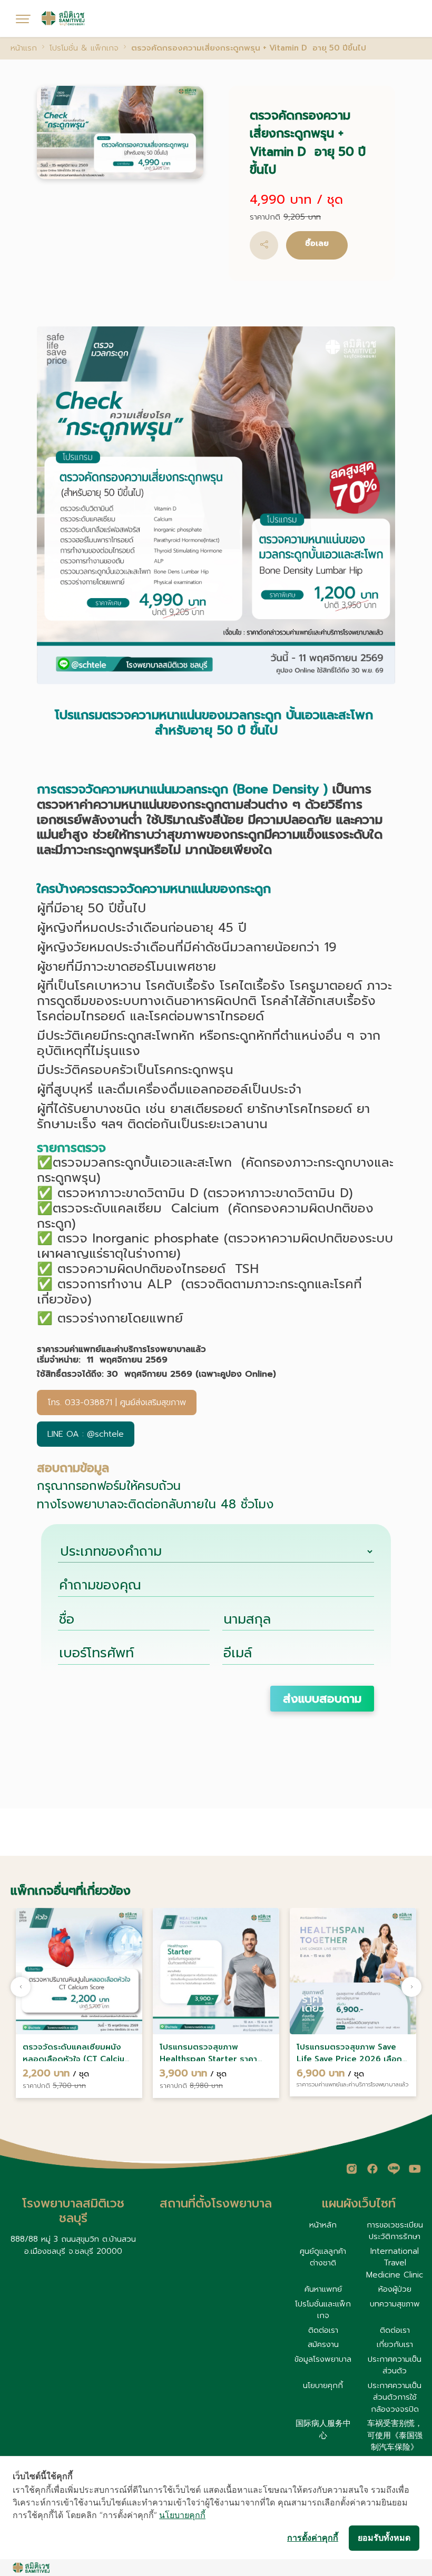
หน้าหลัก (323, 2225)
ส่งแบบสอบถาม (322, 1699)
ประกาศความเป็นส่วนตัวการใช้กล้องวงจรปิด (395, 2397)
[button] (264, 245)
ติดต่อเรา (323, 2330)
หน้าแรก (24, 48)
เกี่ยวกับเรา (395, 2344)
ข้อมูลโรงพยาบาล (323, 2359)
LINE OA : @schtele (86, 1434)
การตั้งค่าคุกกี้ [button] (313, 2538)
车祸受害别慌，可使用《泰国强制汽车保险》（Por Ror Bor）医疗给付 (395, 2447)
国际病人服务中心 (323, 2429)
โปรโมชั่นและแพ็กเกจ (323, 2310)
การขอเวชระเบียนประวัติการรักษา (395, 2231)
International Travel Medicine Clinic (395, 2263)
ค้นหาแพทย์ (323, 2289)
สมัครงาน (323, 2344)
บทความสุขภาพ (395, 2304)
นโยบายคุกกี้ (323, 2385)
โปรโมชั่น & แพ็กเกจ (84, 48)
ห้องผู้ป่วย (395, 2289)
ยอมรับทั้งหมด (384, 2538)
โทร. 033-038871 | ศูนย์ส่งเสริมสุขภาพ (117, 1403)
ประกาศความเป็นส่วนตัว (395, 2365)
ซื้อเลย (317, 243)
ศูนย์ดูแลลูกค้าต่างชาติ (323, 2257)
